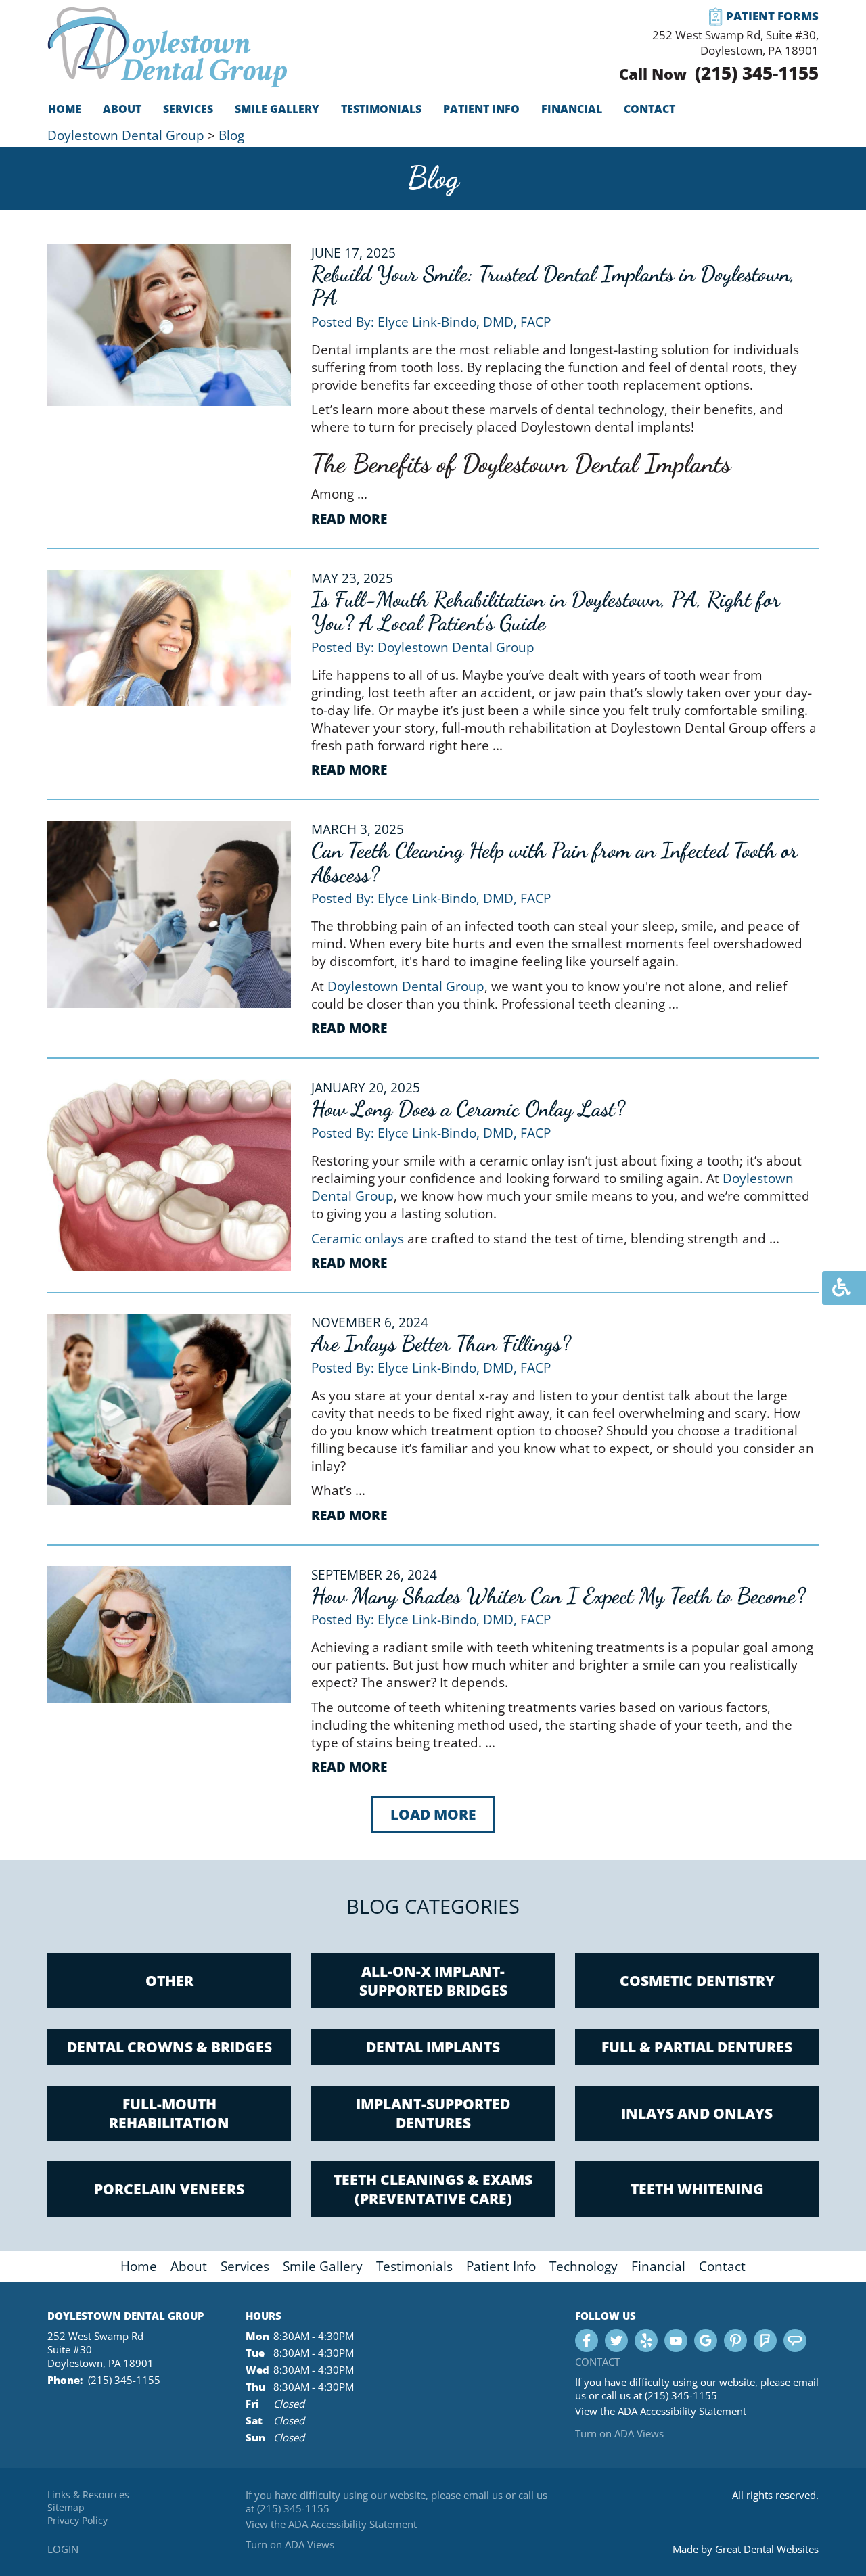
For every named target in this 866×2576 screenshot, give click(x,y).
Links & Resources (88, 2494)
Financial (572, 109)
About (189, 2266)
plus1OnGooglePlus (706, 2341)
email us (483, 2495)
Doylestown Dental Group (126, 135)
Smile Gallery (277, 109)
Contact (649, 109)
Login (63, 2549)
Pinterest (735, 2341)
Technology (584, 2266)
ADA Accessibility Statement (682, 2411)
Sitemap (66, 2507)
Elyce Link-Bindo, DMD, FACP (464, 322)
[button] (433, 1815)
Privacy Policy (77, 2520)
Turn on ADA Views (619, 2433)
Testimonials (381, 109)
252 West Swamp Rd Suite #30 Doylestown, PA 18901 (100, 2349)
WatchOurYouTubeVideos (676, 2341)
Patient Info (501, 2266)
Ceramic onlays (358, 1239)
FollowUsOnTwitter (616, 2341)
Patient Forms (772, 16)
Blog (231, 135)
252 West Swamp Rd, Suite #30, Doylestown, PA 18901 (735, 43)
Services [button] (188, 109)
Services (245, 2266)
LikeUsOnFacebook (587, 2341)
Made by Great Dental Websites (746, 2549)
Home (65, 109)
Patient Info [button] (481, 109)
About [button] (122, 109)
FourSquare (765, 2341)
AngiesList (795, 2341)
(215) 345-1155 (757, 73)
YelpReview (646, 2341)
